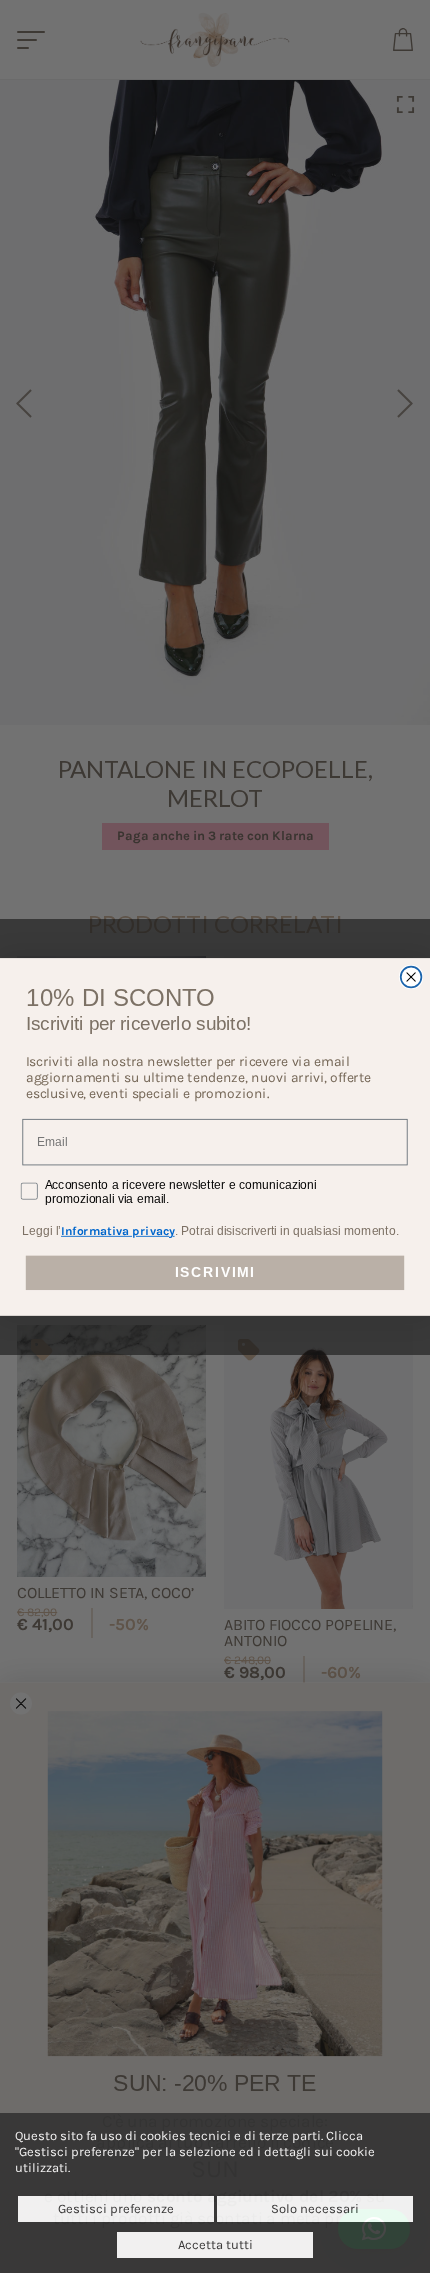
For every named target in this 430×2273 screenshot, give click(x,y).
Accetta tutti (215, 2244)
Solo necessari (315, 2208)
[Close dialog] (411, 976)
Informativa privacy (118, 1230)
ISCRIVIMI (215, 1271)
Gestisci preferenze (116, 2208)
